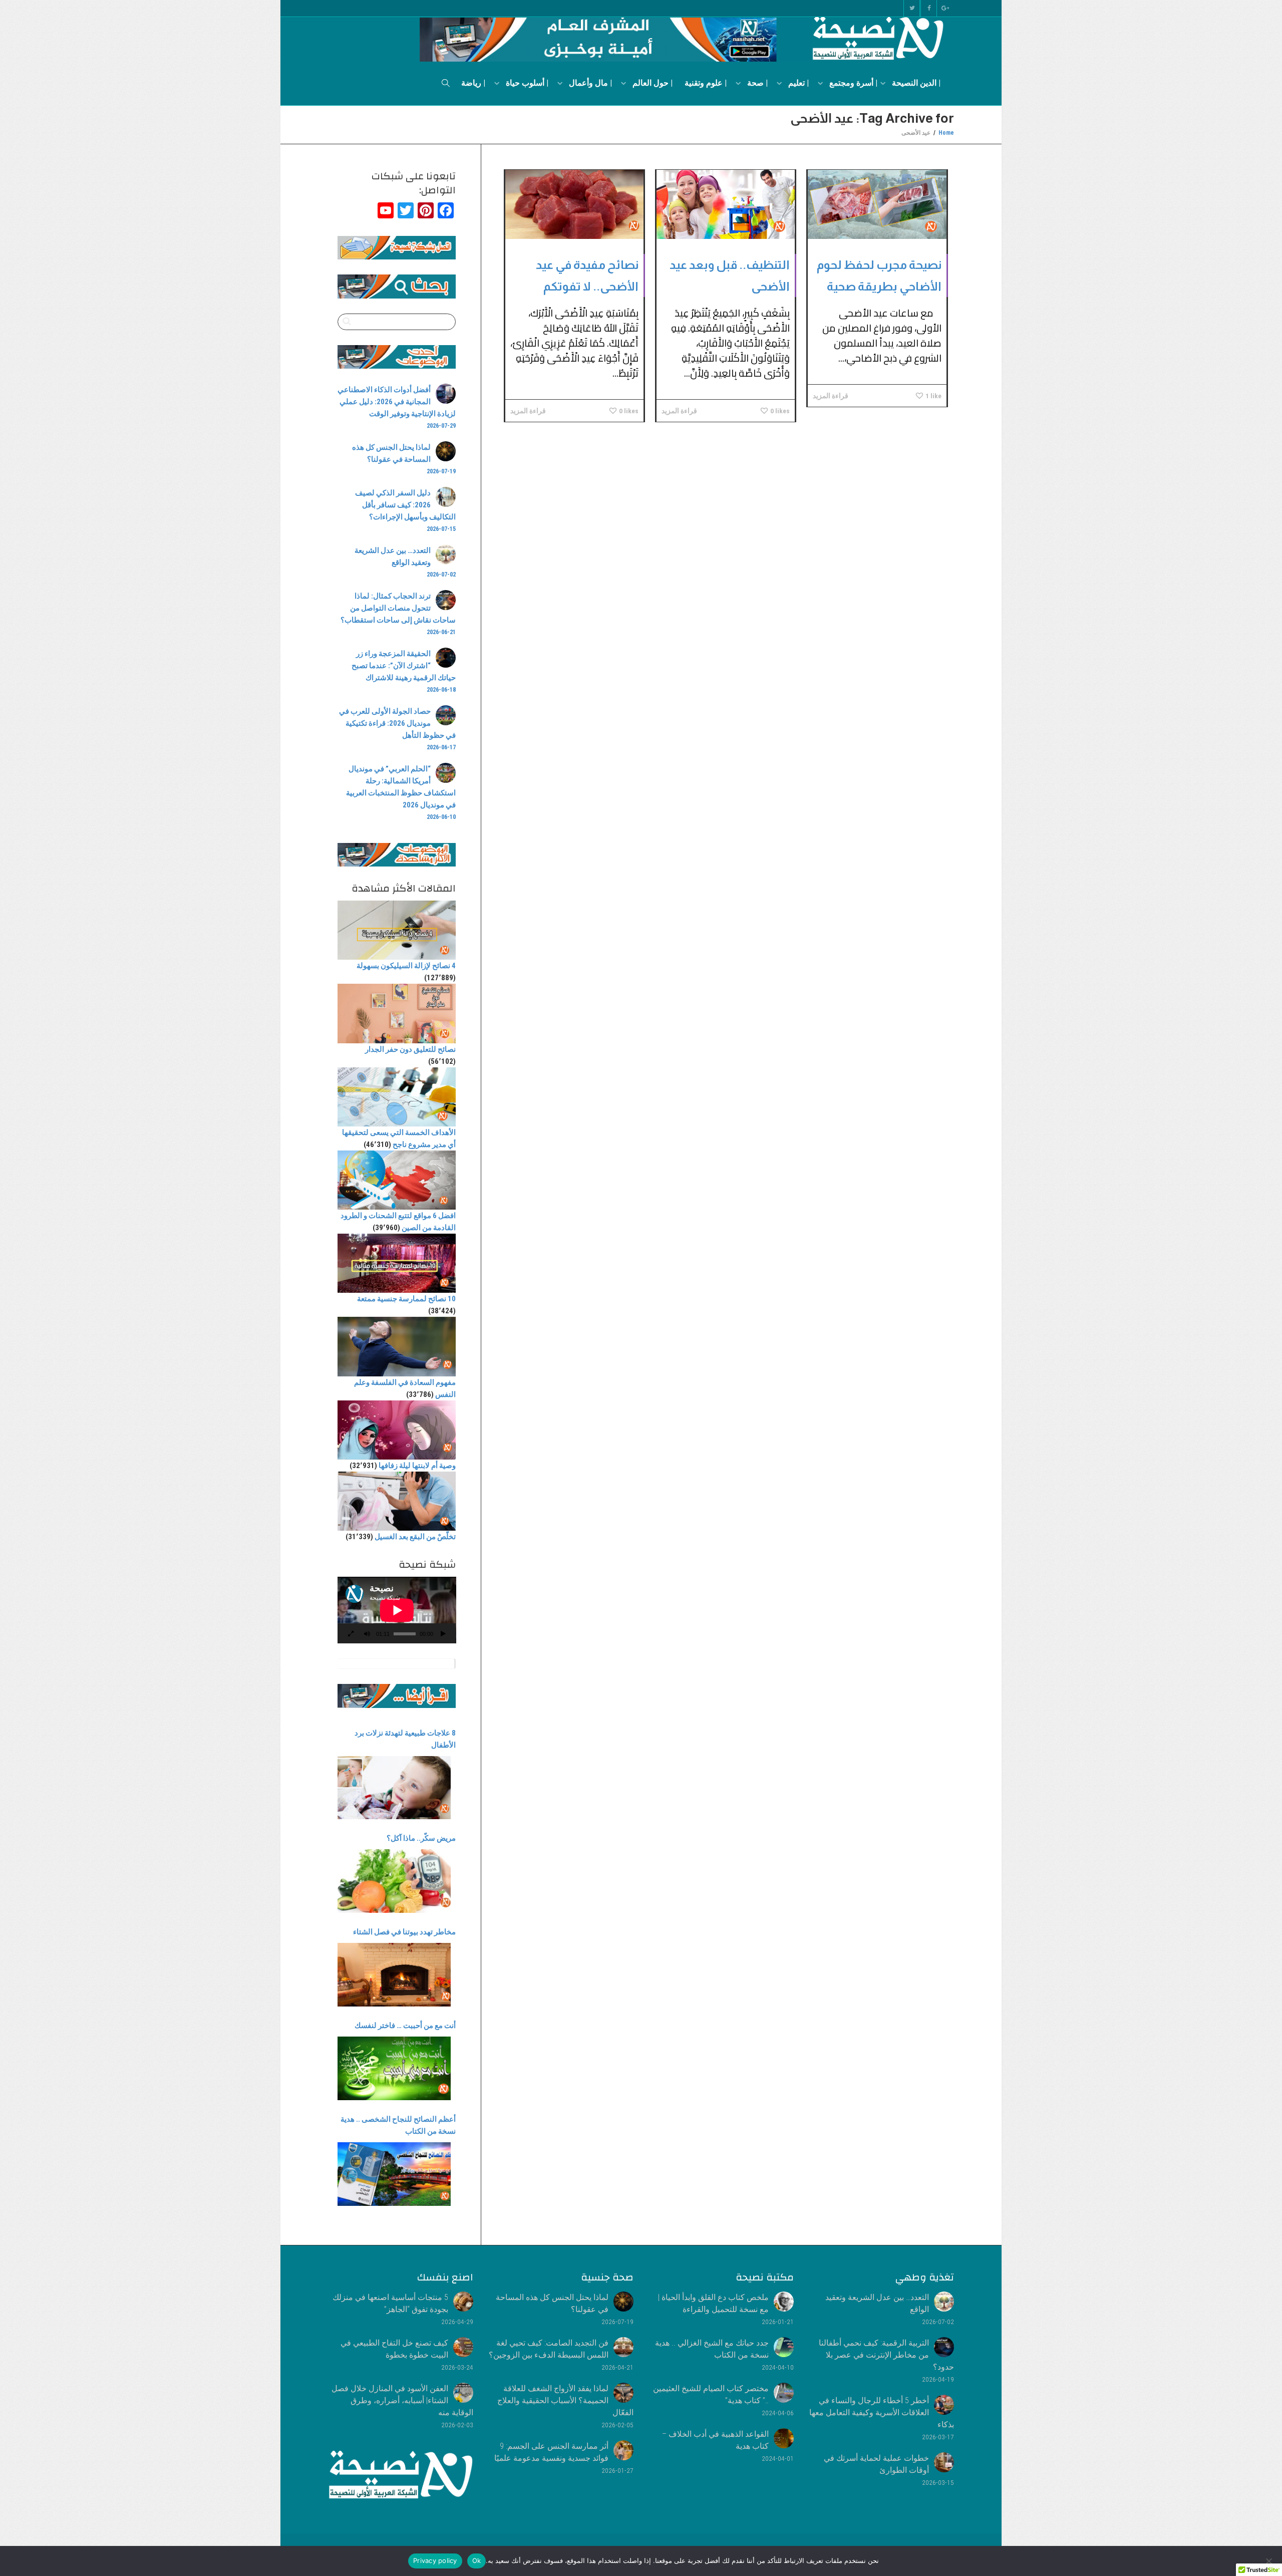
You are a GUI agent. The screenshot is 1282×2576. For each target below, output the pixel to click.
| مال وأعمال (589, 83)
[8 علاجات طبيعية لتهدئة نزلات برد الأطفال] (394, 1788)
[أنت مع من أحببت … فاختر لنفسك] (394, 2068)
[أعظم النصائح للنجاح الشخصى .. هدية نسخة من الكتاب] (394, 2174)
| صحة (756, 83)
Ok (477, 2560)
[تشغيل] (443, 1635)
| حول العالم (652, 83)
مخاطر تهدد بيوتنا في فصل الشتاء (404, 1932)
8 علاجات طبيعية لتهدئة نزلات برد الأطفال (405, 1739)
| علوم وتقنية (706, 83)
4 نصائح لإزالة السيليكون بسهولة (406, 966)
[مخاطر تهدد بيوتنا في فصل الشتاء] (394, 1975)
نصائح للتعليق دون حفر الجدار (410, 1049)
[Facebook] (929, 8)
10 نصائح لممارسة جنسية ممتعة (406, 1299)
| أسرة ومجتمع (852, 83)
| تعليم (797, 83)
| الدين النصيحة (915, 83)
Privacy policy (435, 2560)
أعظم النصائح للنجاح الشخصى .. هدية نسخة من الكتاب (398, 2125)
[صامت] (367, 1635)
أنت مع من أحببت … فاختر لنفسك (405, 2026)
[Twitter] (912, 8)
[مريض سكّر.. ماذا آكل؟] (394, 1881)
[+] (877, 204)
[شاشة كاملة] (351, 1635)
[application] (397, 1610)
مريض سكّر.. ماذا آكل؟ (421, 1838)
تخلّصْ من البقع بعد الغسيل (415, 1537)
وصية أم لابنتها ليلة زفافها (417, 1466)
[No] (1269, 2561)
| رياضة (473, 83)
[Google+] (946, 8)
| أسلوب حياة (526, 83)
